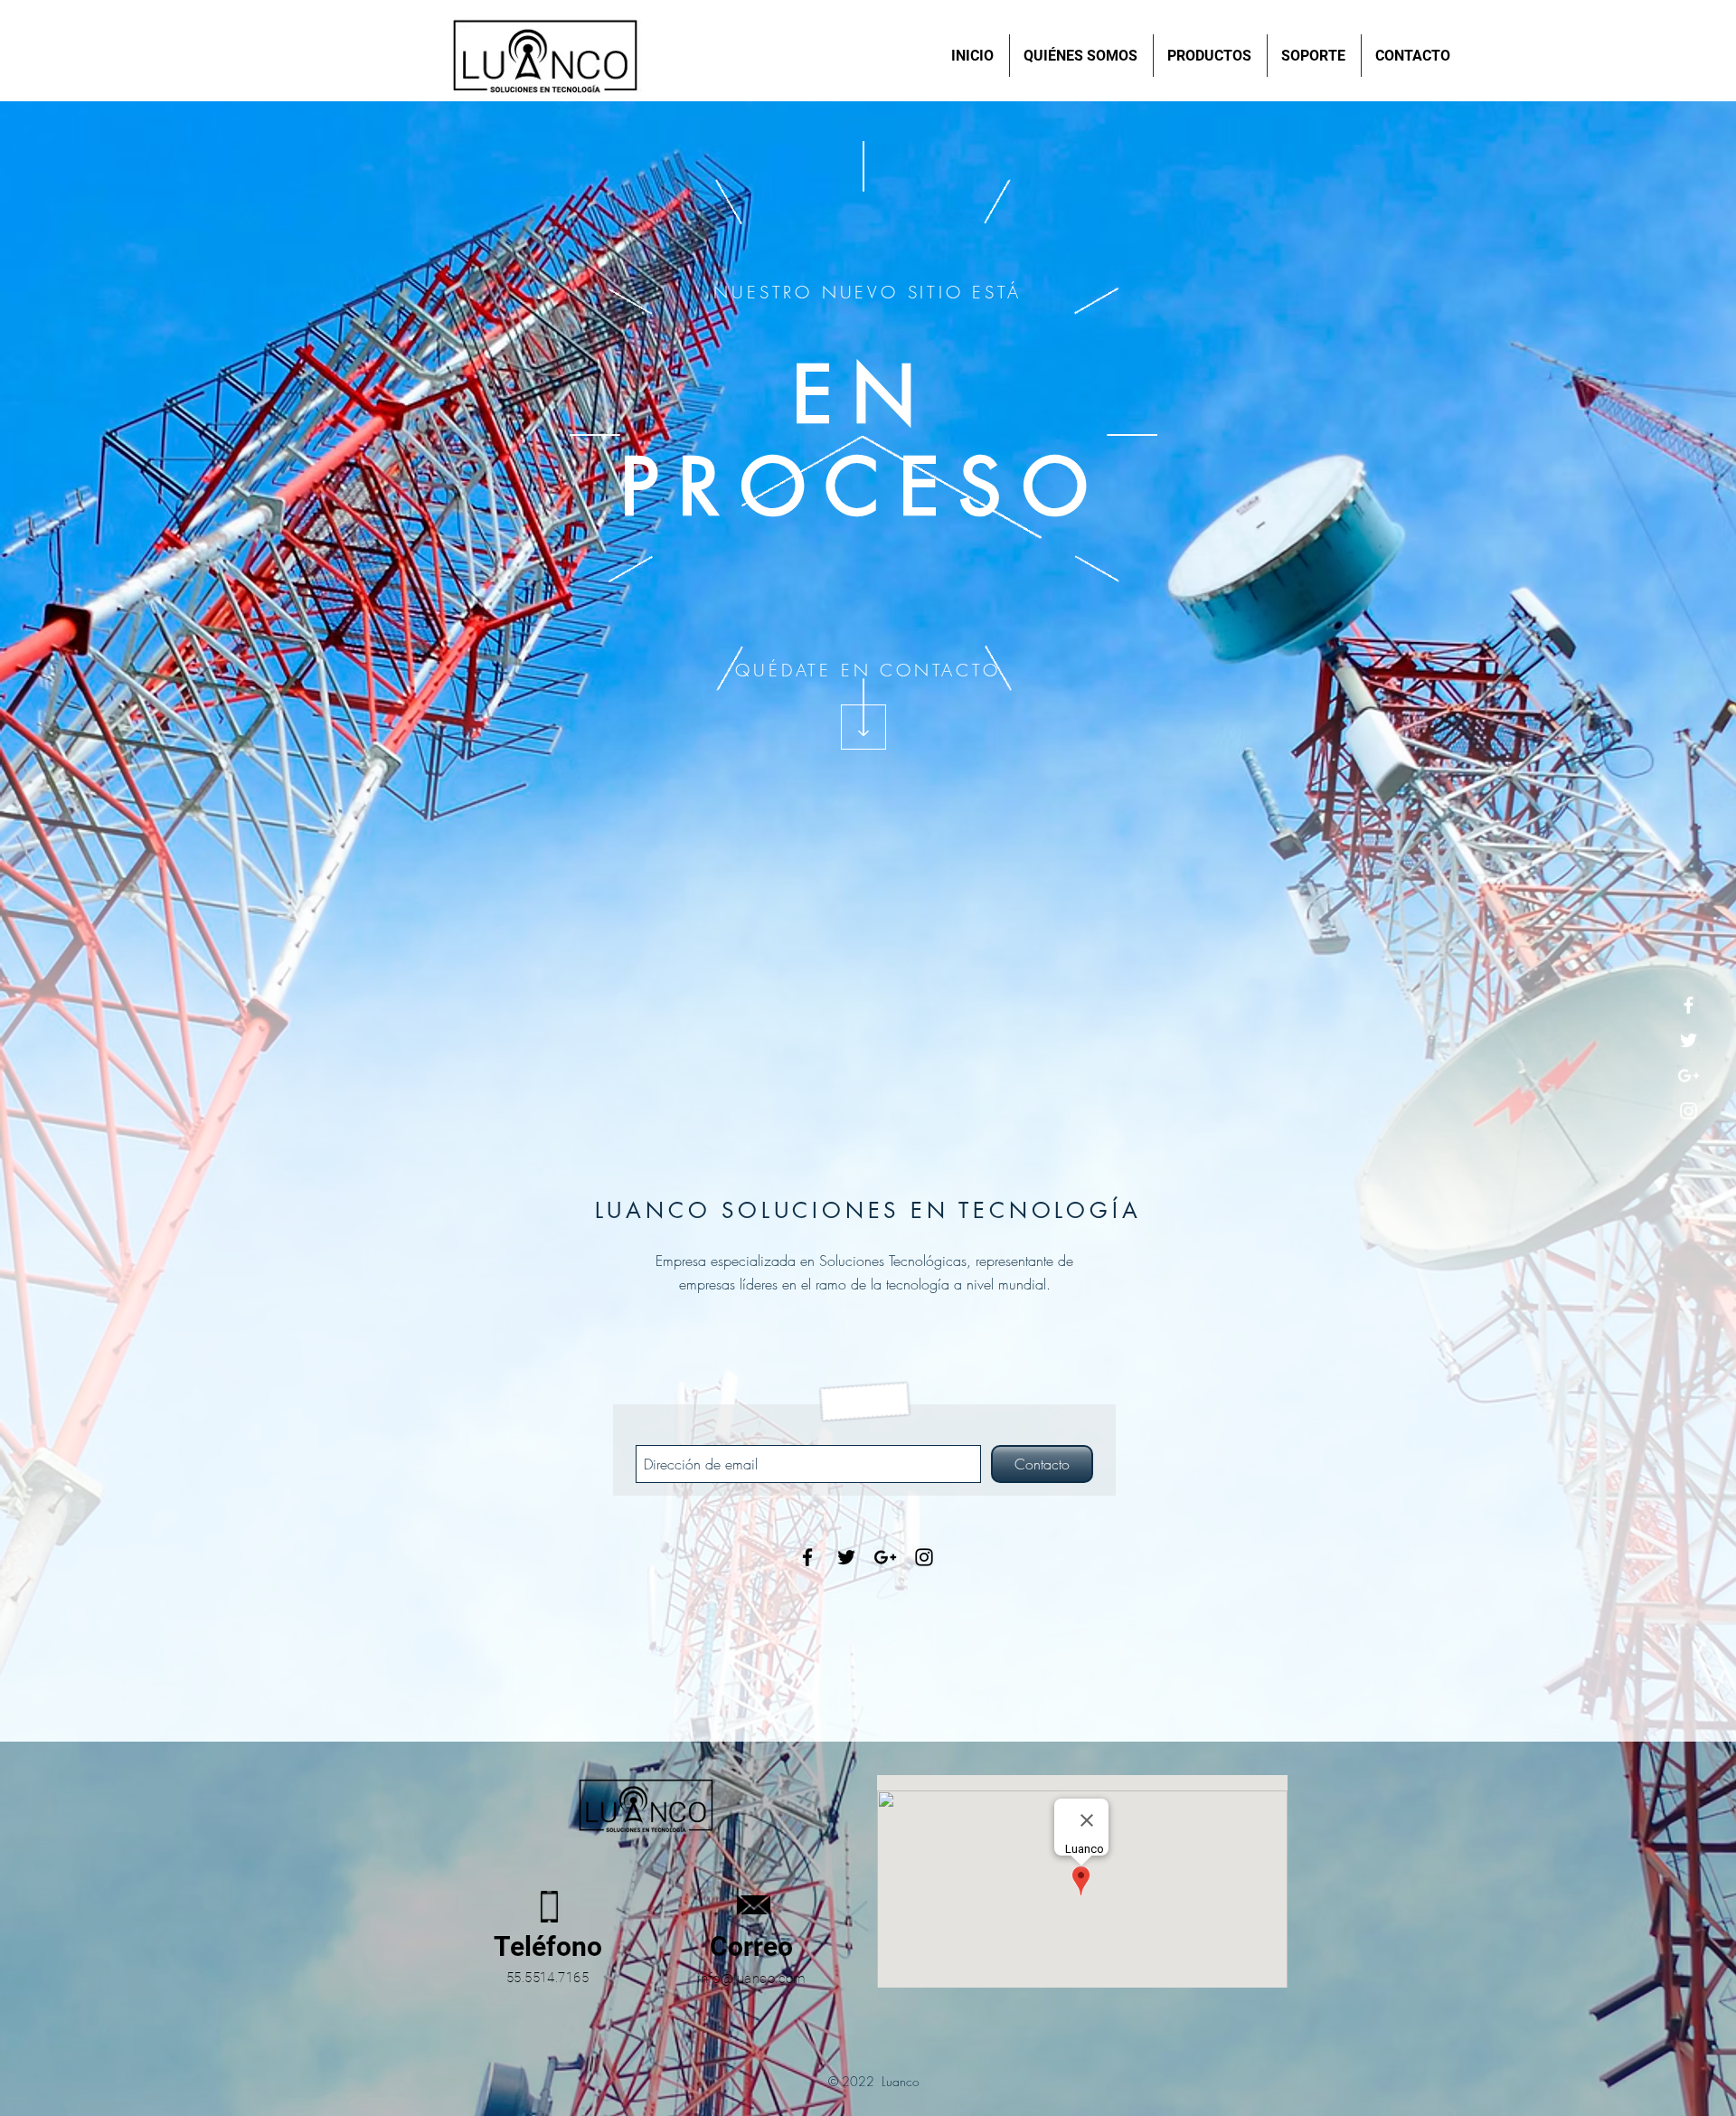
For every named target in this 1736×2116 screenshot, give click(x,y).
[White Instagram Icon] (1689, 1111)
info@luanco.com (751, 1979)
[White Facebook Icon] (1689, 1005)
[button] (1210, 56)
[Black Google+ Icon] (885, 1557)
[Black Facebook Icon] (807, 1557)
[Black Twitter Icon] (846, 1557)
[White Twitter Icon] (1689, 1040)
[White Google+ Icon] (1689, 1076)
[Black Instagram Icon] (924, 1557)
